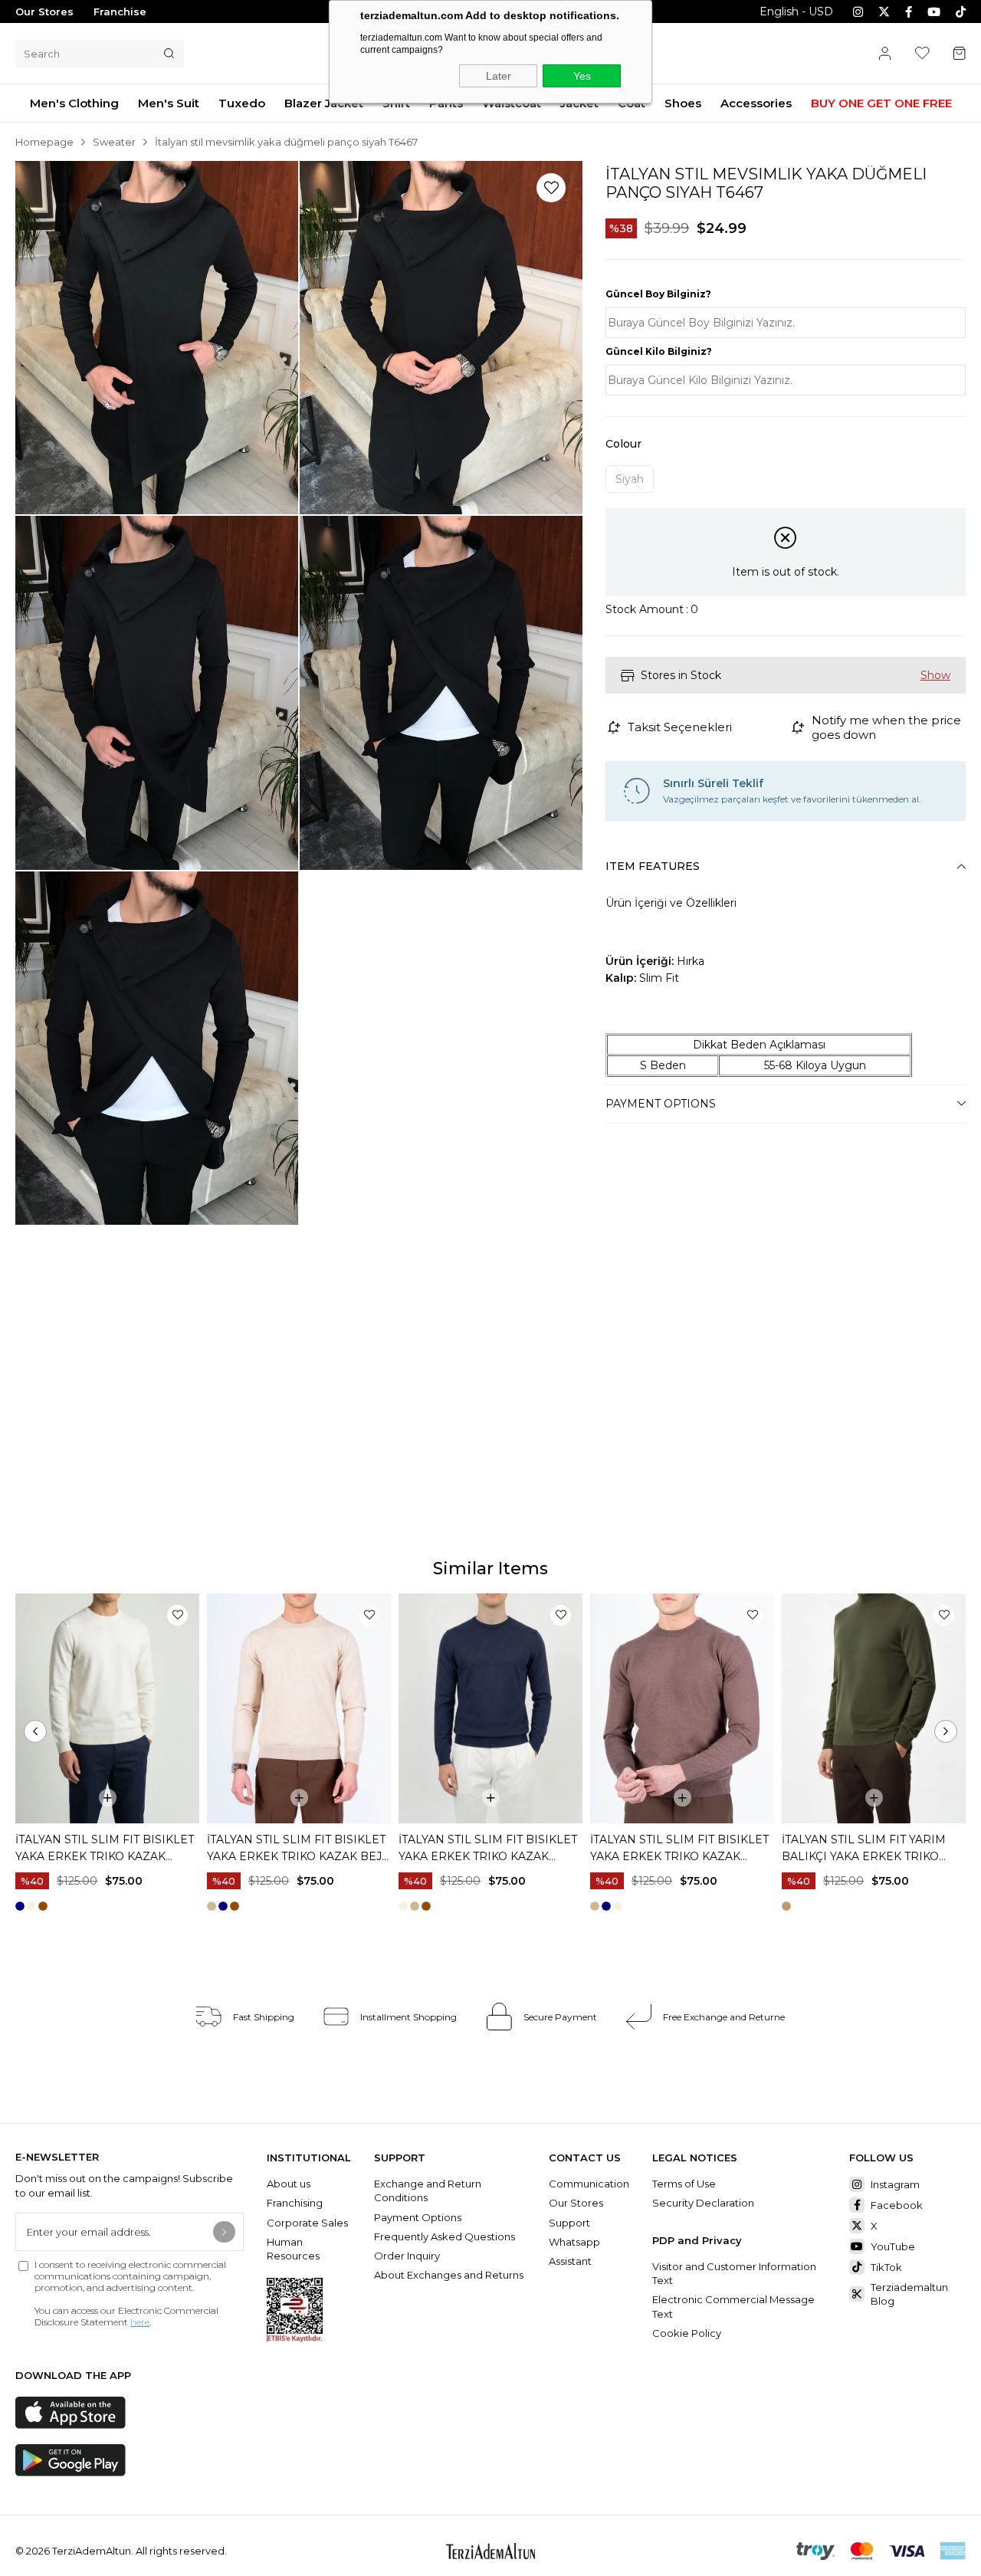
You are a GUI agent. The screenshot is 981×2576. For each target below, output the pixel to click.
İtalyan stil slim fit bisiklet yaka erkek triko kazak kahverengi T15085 (679, 1849)
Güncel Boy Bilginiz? (658, 294)
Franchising (296, 2203)
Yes (582, 76)
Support (569, 2223)
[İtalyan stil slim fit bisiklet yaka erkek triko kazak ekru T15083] (107, 1708)
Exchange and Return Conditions (428, 2190)
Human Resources (293, 2249)
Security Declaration (703, 2203)
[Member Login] (885, 53)
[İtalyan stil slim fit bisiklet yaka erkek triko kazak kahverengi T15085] (682, 1708)
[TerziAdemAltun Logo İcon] (490, 2551)
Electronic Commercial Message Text (733, 2306)
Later (499, 76)
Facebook (897, 2205)
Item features (653, 866)
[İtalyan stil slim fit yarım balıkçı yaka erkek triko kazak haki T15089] (874, 1708)
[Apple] (71, 2413)
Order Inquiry (407, 2256)
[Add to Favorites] (551, 188)
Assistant (570, 2261)
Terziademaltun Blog (909, 2294)
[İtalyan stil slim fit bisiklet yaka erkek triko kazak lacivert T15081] (490, 1708)
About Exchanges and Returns (449, 2275)
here (140, 2322)
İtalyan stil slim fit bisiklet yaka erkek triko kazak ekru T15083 (105, 1849)
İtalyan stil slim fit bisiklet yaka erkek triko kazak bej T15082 (296, 1849)
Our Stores (44, 11)
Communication (589, 2184)
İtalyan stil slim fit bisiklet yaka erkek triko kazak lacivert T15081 (488, 1849)
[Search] (169, 54)
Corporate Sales (307, 2223)
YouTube (893, 2246)
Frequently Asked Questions (445, 2236)
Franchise (120, 11)
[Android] (71, 2460)
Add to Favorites (177, 1615)
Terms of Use (684, 2184)
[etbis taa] (295, 2310)
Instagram (895, 2184)
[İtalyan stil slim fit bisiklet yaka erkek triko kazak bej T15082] (299, 1708)
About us (289, 2184)
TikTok (886, 2267)
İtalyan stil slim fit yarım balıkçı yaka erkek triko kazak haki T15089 (864, 1849)
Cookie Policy (687, 2333)
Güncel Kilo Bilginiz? (659, 351)
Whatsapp (574, 2242)
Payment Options (661, 1104)
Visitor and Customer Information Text (734, 2273)
